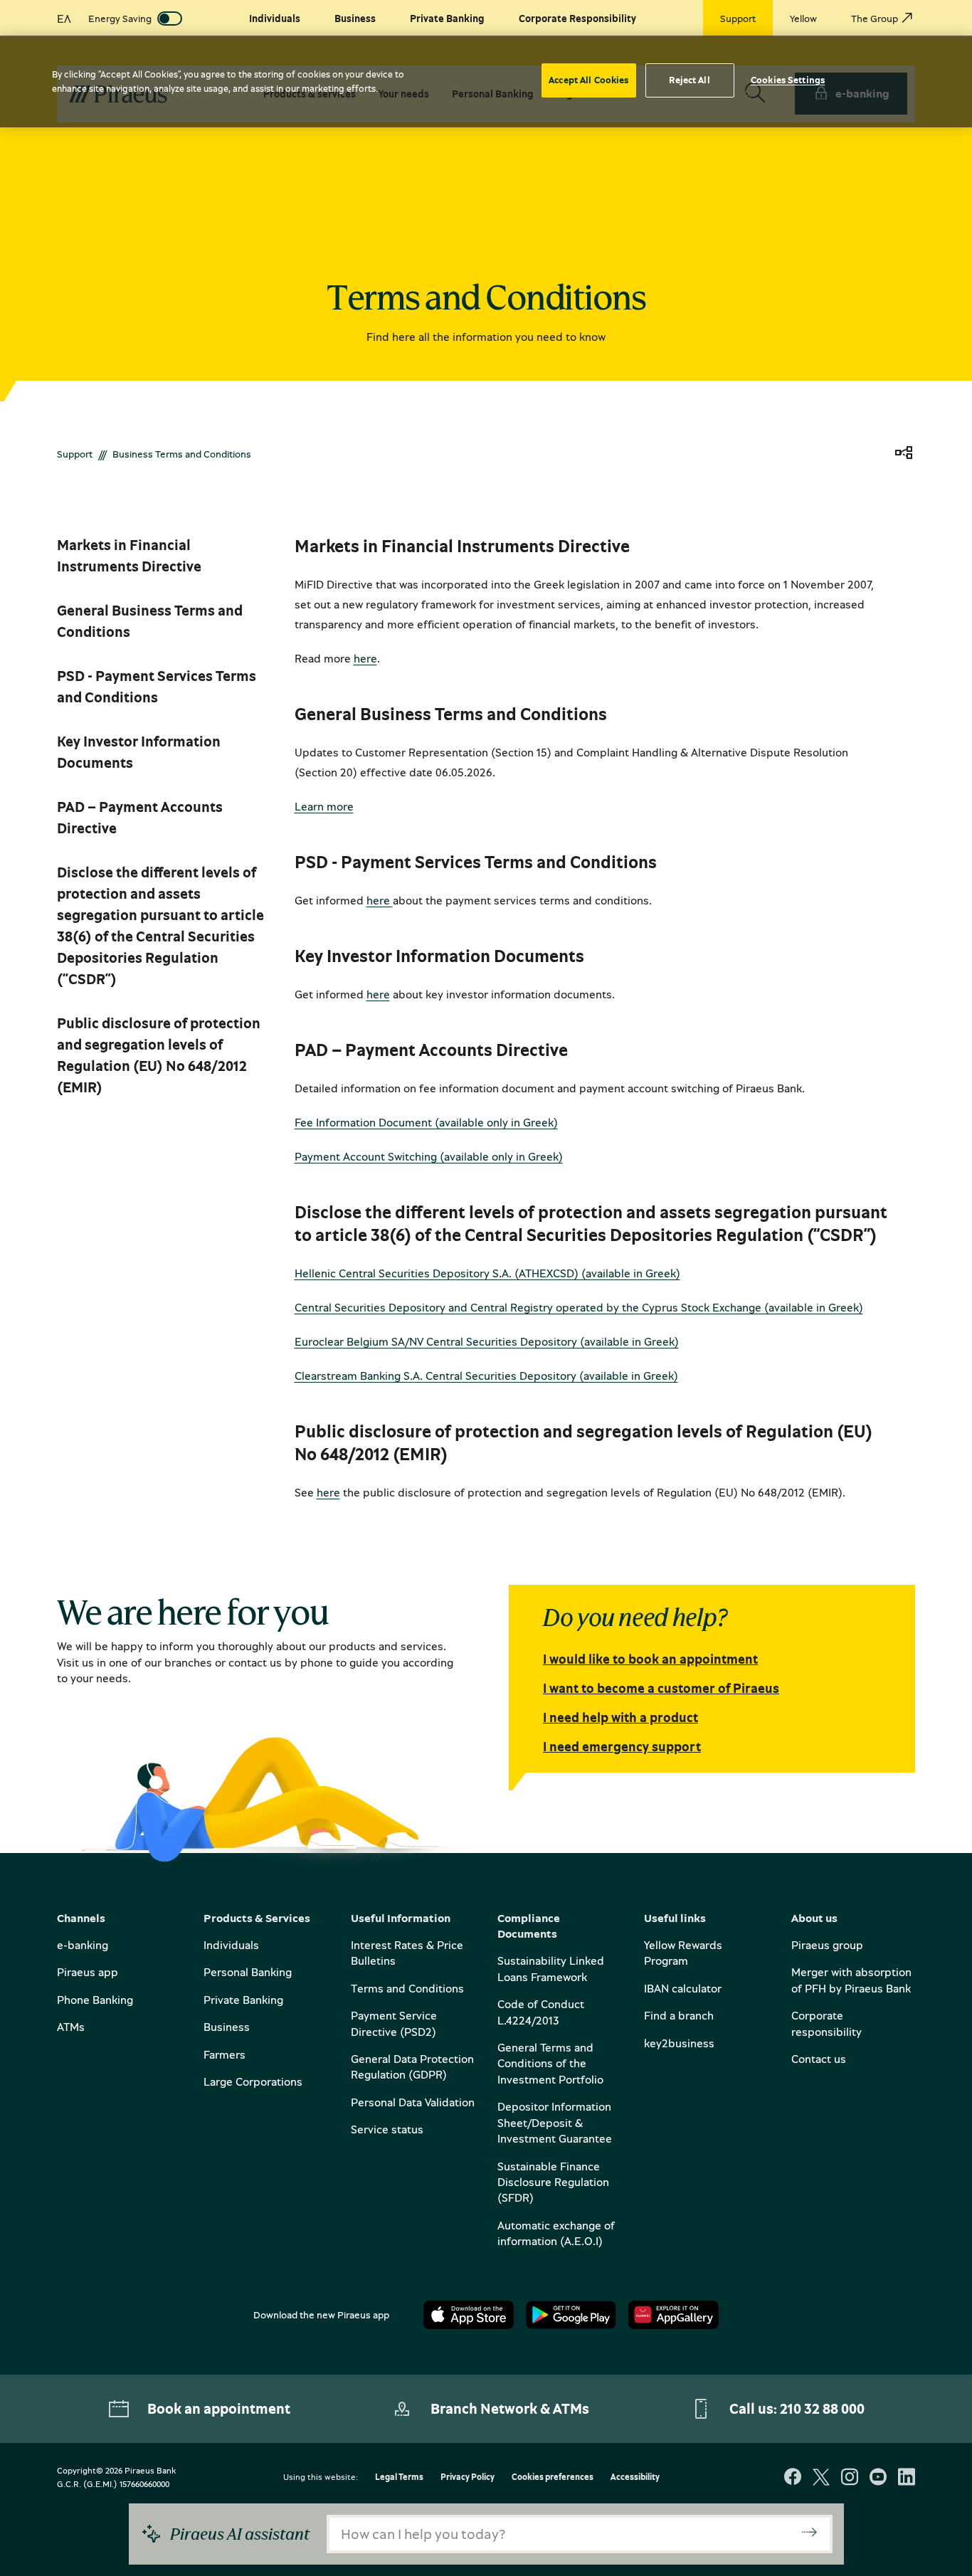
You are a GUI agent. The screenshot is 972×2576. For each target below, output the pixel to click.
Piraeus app (88, 1972)
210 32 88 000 (822, 2408)
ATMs (71, 2027)
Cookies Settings (788, 80)
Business (227, 2027)
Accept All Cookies (588, 80)
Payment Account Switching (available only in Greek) (429, 1156)
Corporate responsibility (826, 2023)
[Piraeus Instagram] (850, 2478)
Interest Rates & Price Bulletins (407, 1953)
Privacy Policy (467, 2477)
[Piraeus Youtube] (878, 2478)
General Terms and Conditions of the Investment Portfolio (550, 2063)
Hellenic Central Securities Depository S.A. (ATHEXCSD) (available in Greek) (487, 1273)
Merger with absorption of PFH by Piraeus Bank (851, 1980)
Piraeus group (827, 1945)
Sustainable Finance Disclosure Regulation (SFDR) (553, 2182)
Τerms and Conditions (407, 1988)
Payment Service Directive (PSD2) (394, 2023)
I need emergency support (622, 1746)
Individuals (231, 1945)
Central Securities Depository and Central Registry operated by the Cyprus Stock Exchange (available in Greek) (579, 1307)
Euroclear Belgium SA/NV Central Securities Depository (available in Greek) (487, 1341)
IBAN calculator (683, 1988)
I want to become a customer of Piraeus (661, 1688)
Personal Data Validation (413, 2102)
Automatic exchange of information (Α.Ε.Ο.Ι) (556, 2233)
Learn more (324, 806)
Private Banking (243, 2000)
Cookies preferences (553, 2477)
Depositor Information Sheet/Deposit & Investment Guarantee (555, 2122)
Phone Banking (95, 2000)
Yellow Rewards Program (683, 1953)
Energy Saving (120, 18)
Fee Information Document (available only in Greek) (426, 1122)
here (365, 658)
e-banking (83, 1945)
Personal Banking (248, 1972)
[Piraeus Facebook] (793, 2478)
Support (75, 454)
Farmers (224, 2054)
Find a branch (679, 2015)
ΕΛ (64, 19)
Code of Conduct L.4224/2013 (541, 2012)
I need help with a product (620, 1717)
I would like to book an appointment (650, 1659)
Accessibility (635, 2477)
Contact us (819, 2059)
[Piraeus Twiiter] (821, 2478)
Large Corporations (253, 2081)
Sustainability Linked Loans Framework (551, 1968)
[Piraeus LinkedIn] (907, 2478)
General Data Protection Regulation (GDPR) (412, 2066)
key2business (679, 2043)
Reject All (689, 80)
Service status (387, 2129)
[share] (904, 454)
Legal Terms (399, 2477)
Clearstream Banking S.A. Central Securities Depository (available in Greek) (486, 1376)
